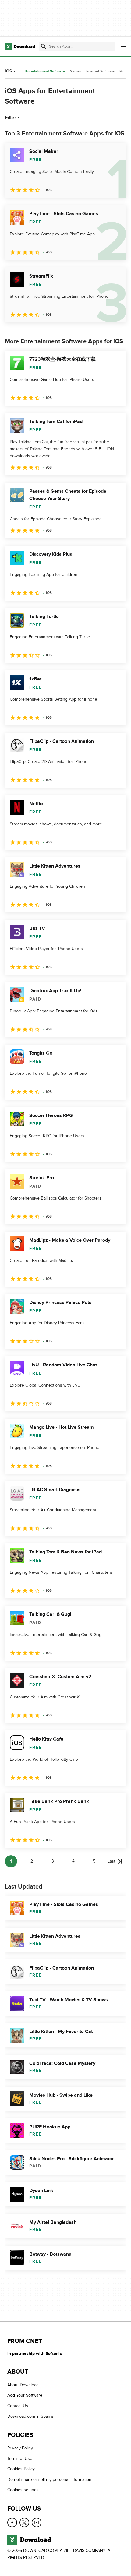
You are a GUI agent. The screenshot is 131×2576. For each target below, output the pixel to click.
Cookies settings (23, 2490)
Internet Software (100, 71)
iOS (8, 71)
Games (76, 71)
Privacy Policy (20, 2448)
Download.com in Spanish (32, 2416)
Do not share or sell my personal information (49, 2480)
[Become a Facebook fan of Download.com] (12, 2523)
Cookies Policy (21, 2469)
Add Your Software (25, 2395)
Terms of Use (20, 2458)
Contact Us (18, 2406)
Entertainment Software (45, 71)
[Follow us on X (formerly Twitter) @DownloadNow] (24, 2523)
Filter (11, 118)
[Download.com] (20, 46)
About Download (23, 2385)
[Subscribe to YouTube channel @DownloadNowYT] (37, 2523)
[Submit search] (44, 46)
